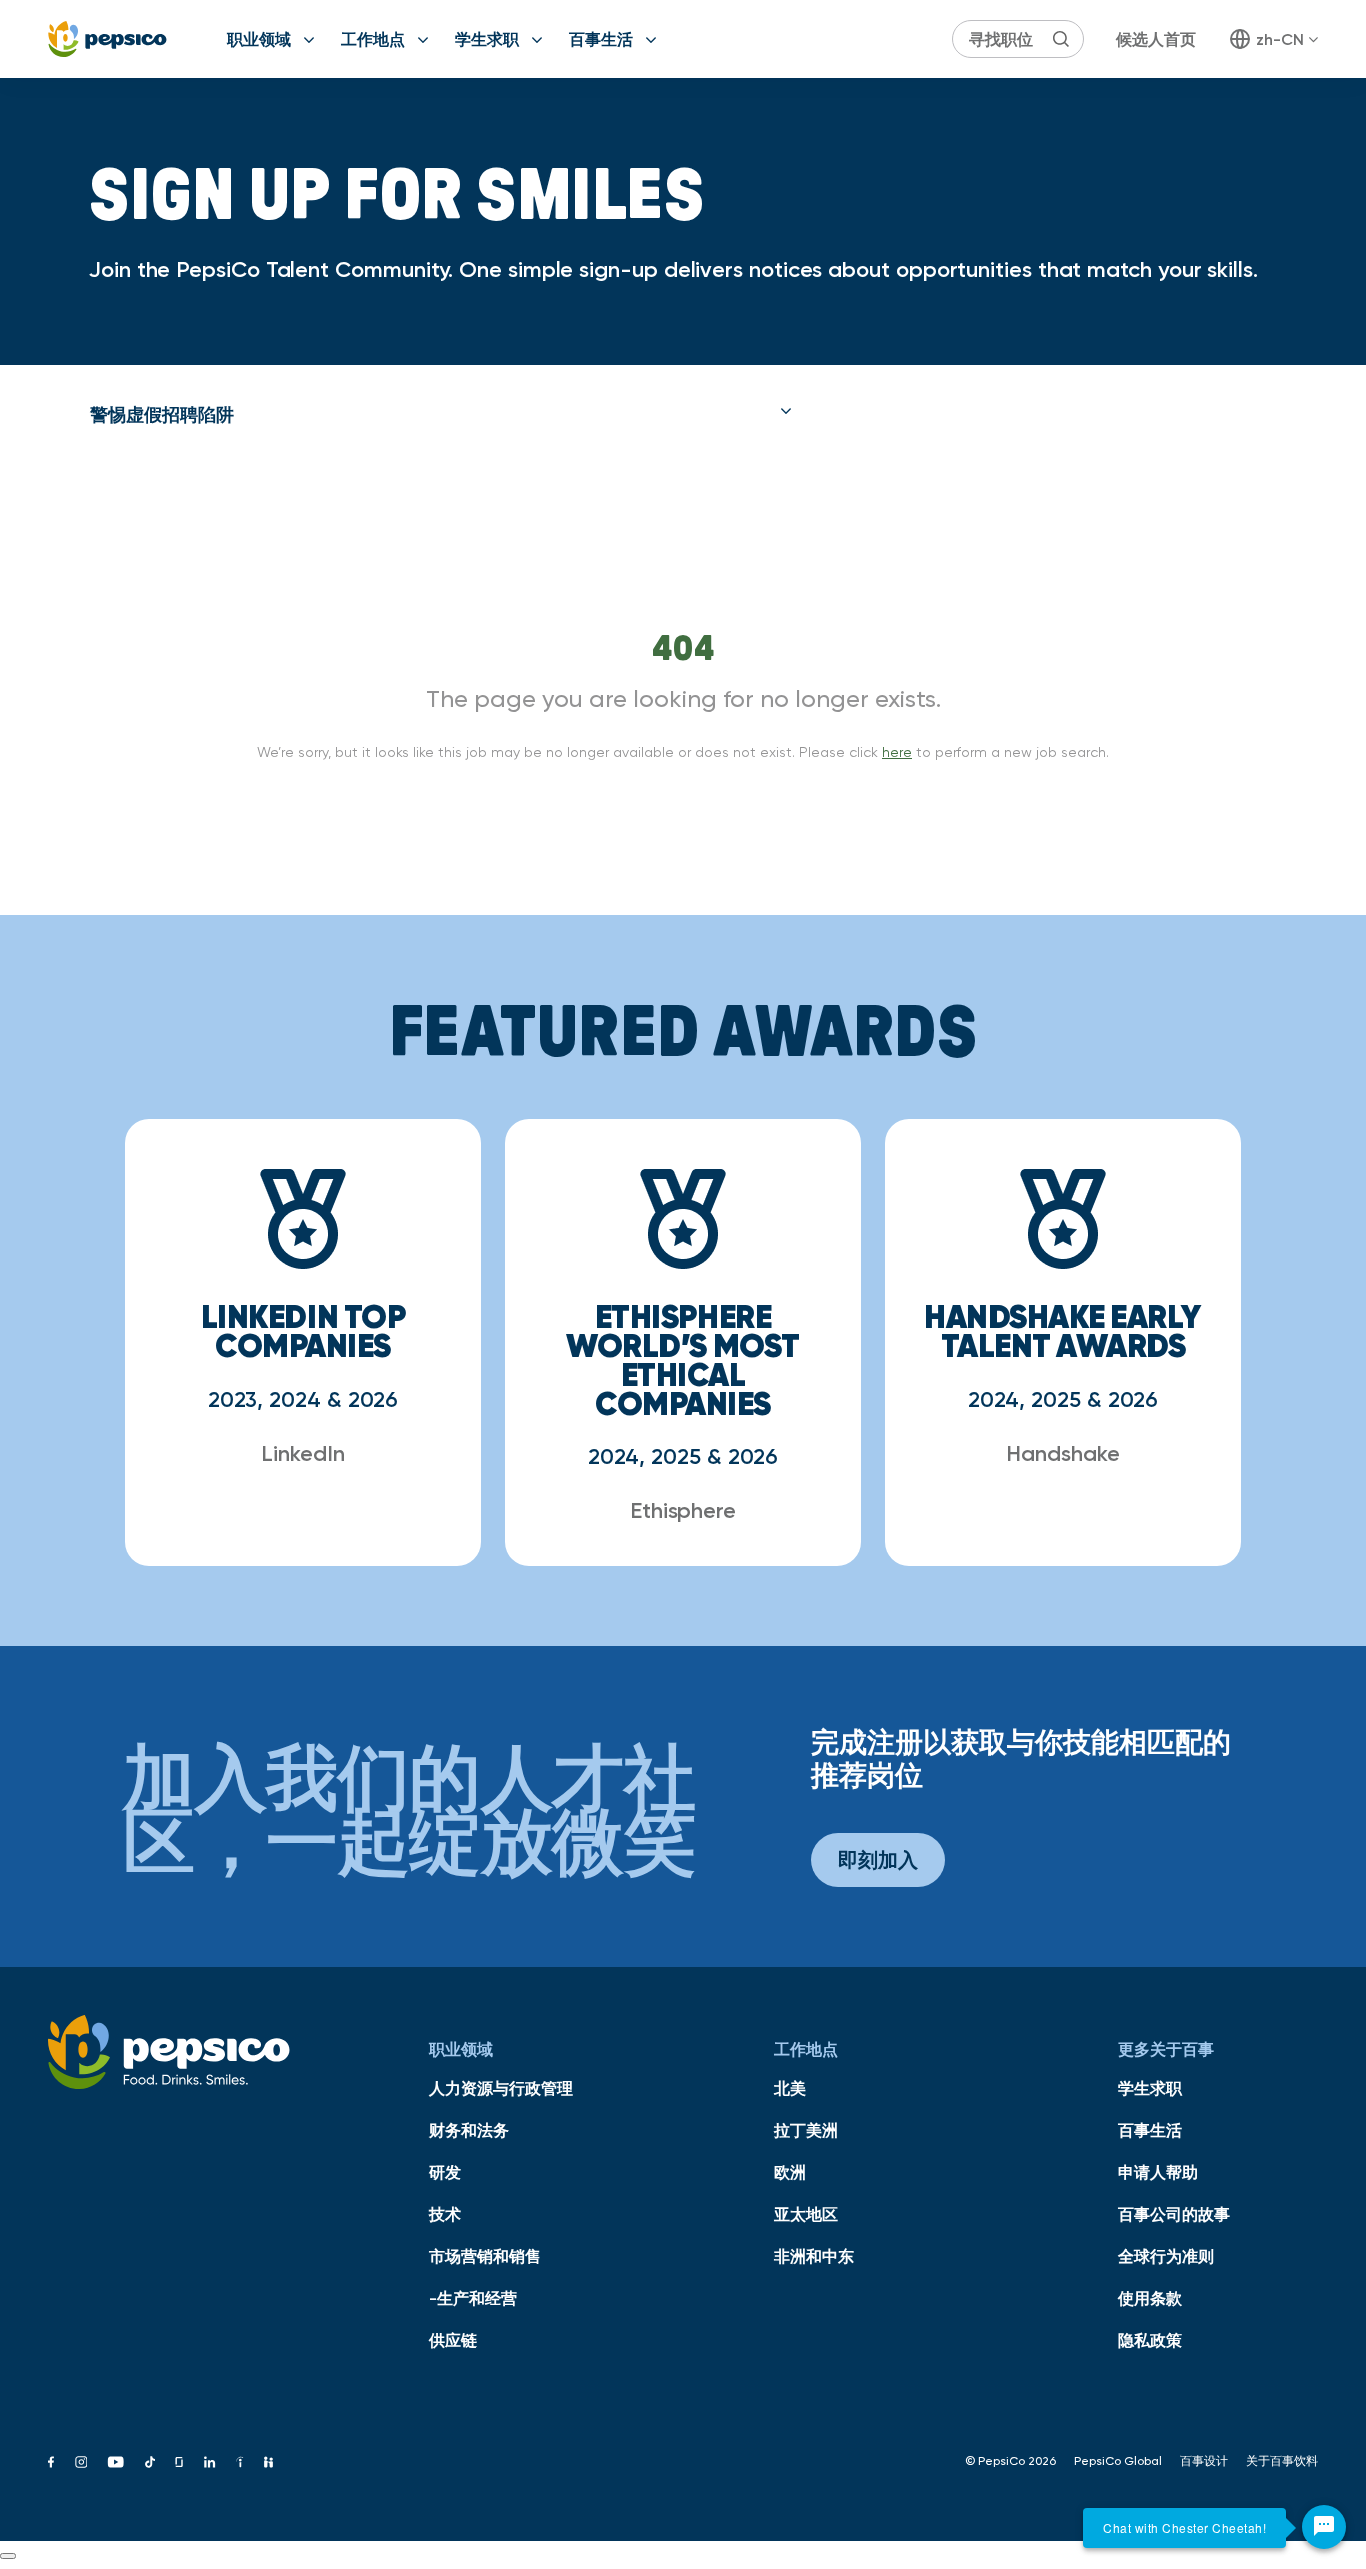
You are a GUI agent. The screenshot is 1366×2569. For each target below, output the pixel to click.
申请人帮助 (1158, 2172)
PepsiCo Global (1118, 2461)
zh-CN (1280, 39)
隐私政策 (1150, 2340)
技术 (445, 2214)
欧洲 (790, 2172)
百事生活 (601, 39)
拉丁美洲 (806, 2130)
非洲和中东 (814, 2256)
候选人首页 (1156, 39)
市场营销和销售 (485, 2256)
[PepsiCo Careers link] (107, 39)
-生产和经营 (473, 2298)
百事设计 (1204, 2461)
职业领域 (259, 39)
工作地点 (373, 39)
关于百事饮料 (1282, 2461)
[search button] (1061, 39)
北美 (790, 2088)
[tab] (441, 415)
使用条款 (1150, 2298)
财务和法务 (469, 2130)
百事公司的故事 (1174, 2214)
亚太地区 (806, 2214)
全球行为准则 (1166, 2256)
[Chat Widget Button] (1324, 2527)
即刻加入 (878, 1859)
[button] (441, 415)
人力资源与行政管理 (501, 2088)
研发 (445, 2172)
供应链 (453, 2340)
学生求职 (487, 39)
